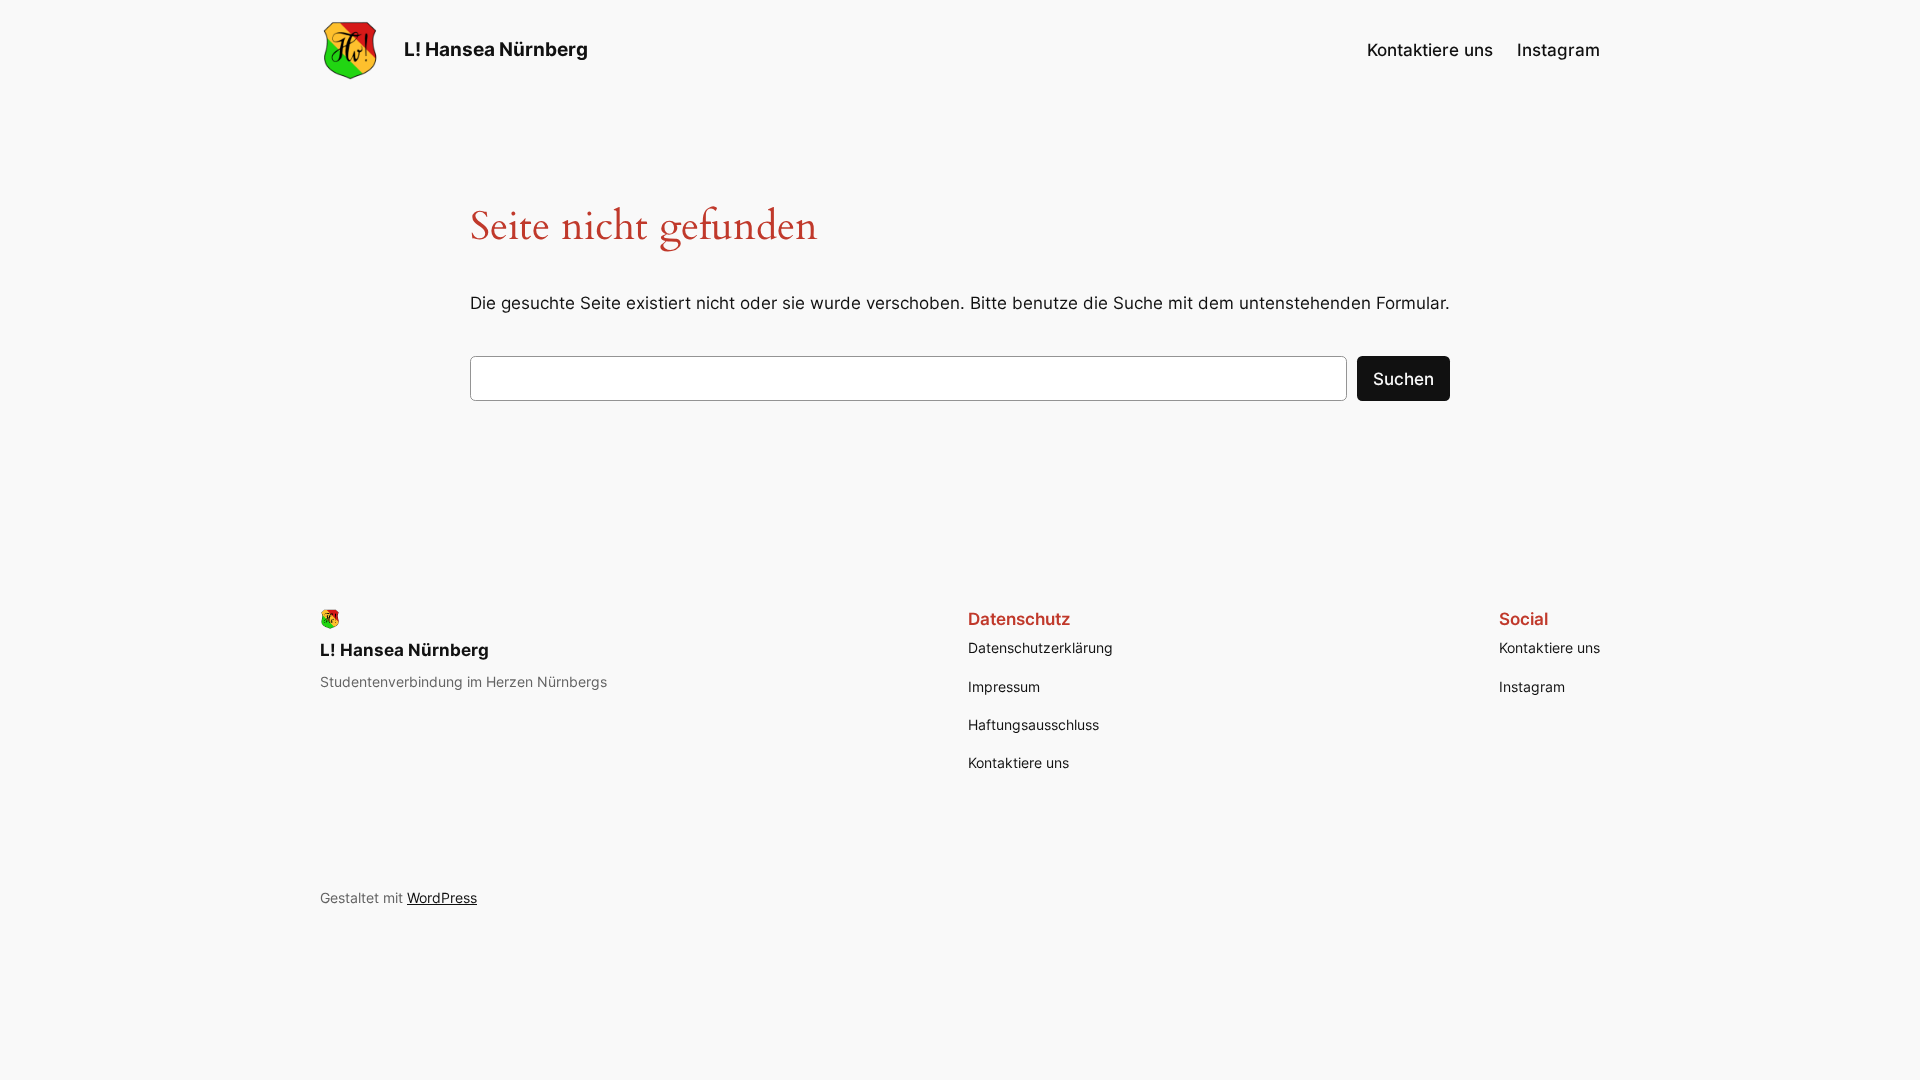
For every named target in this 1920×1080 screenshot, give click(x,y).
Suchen (1403, 379)
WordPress (442, 897)
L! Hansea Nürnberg (496, 49)
